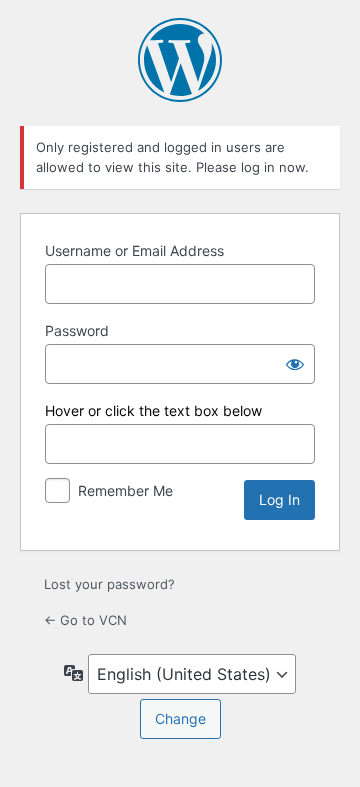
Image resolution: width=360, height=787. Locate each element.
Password (77, 330)
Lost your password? (109, 584)
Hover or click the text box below (153, 410)
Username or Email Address (134, 250)
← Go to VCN (85, 620)
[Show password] (295, 364)
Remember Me (125, 490)
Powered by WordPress (180, 60)
